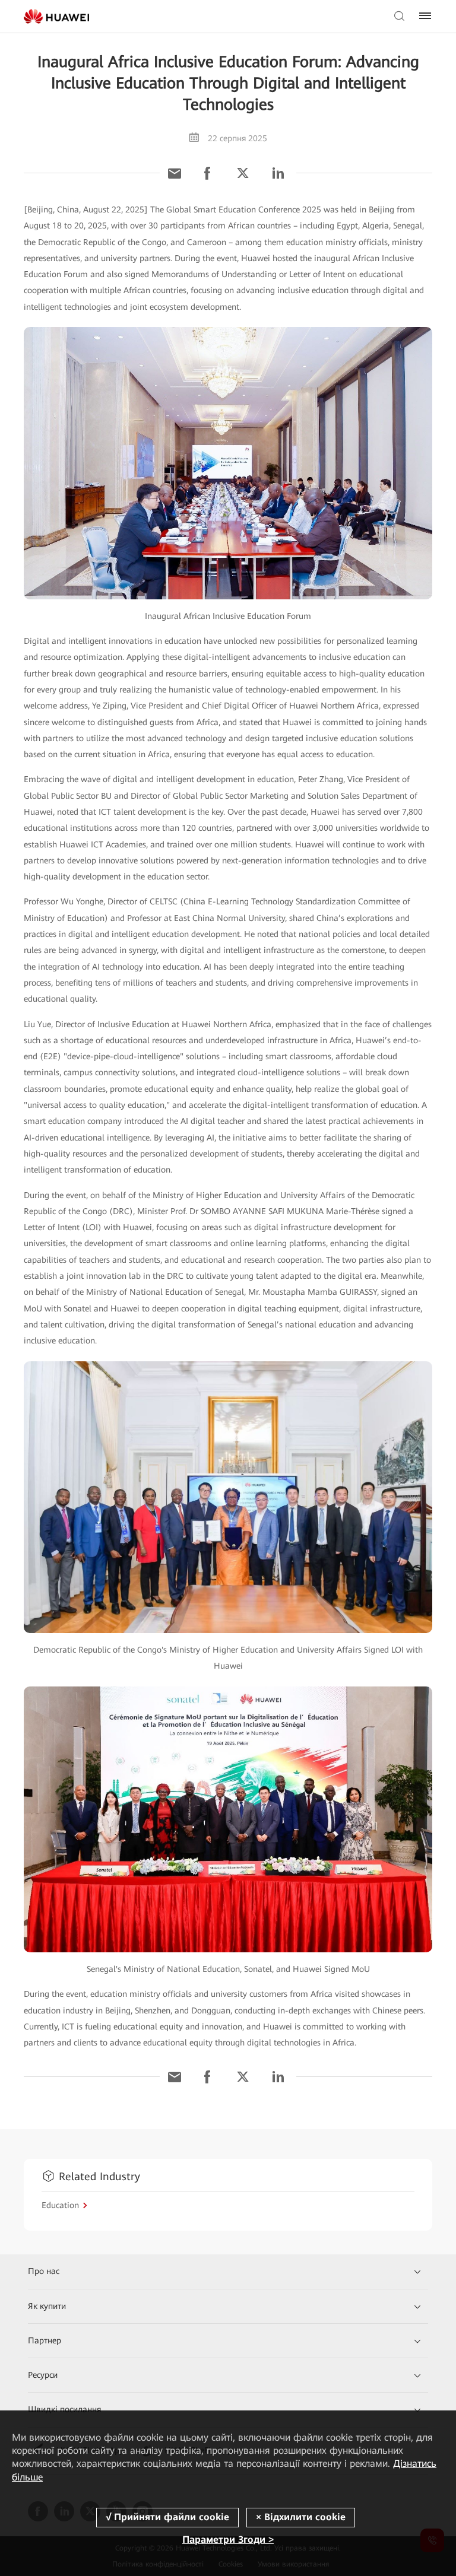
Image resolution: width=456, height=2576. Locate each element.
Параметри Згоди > (228, 2540)
